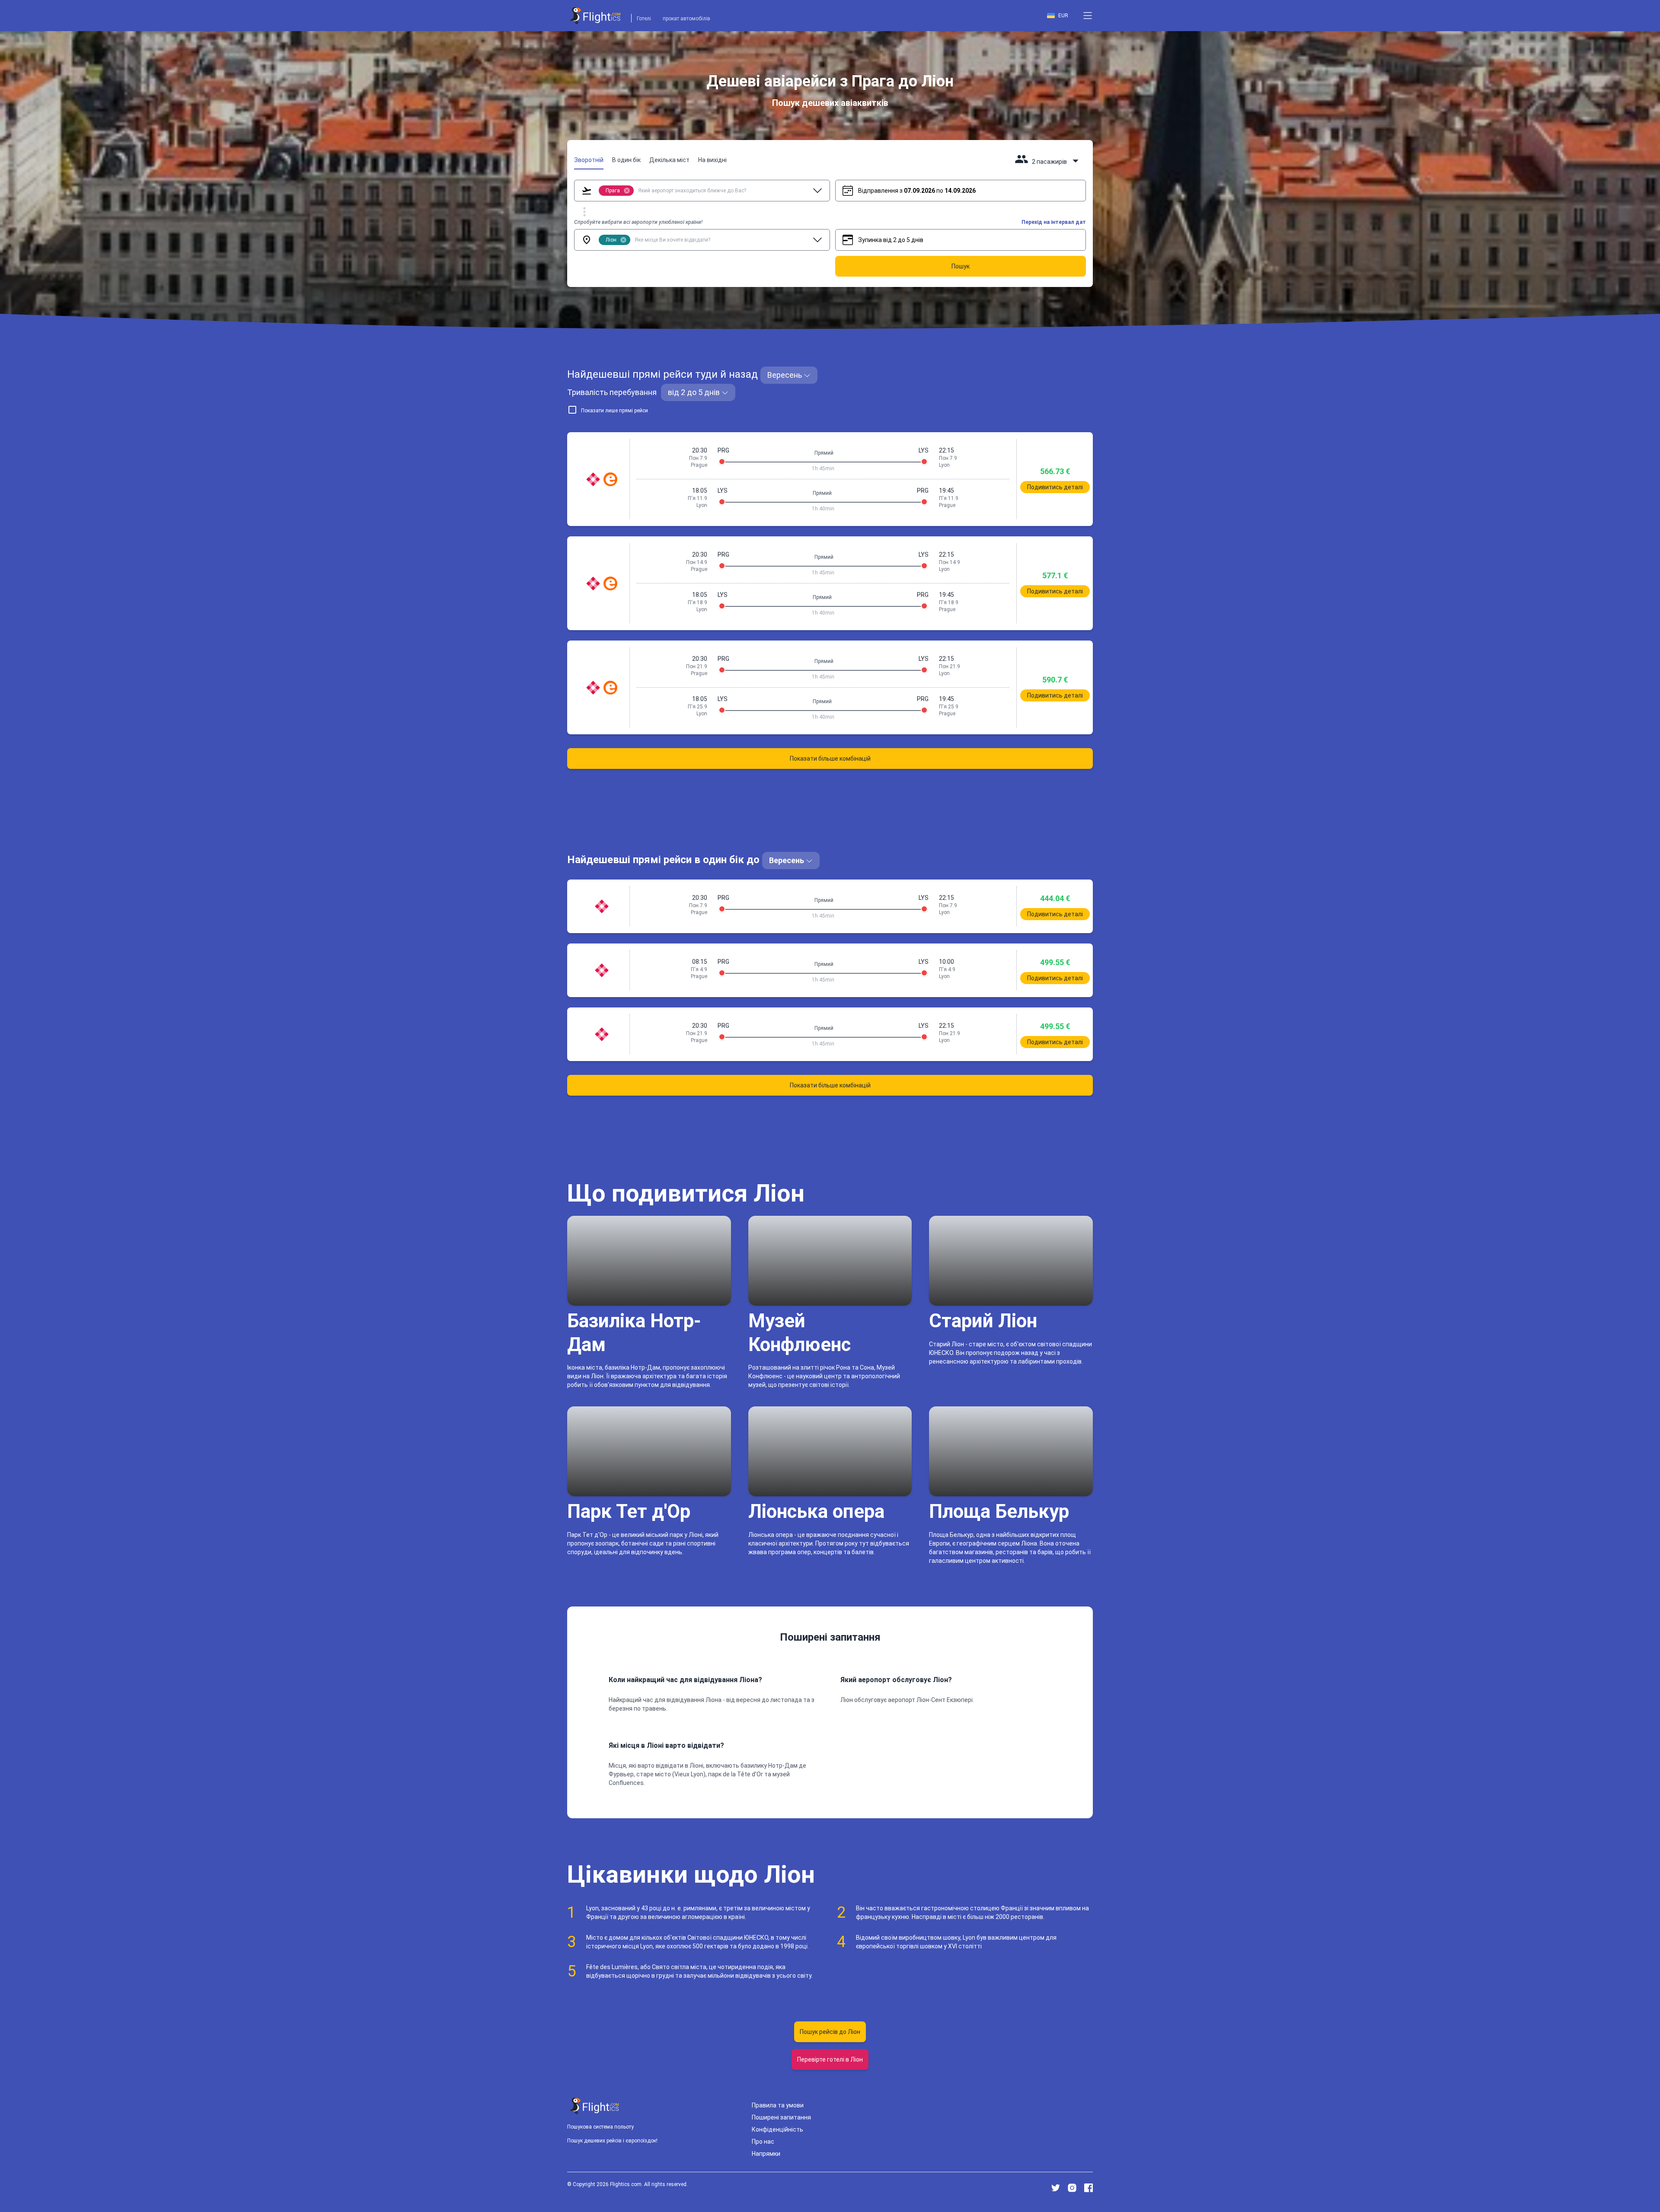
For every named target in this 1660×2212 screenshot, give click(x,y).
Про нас (763, 2142)
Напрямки (766, 2154)
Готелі (644, 19)
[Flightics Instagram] (1072, 2188)
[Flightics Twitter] (1056, 2188)
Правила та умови (778, 2105)
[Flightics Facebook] (1089, 2188)
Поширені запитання (781, 2117)
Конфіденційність (777, 2129)
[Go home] (595, 2106)
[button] (1088, 16)
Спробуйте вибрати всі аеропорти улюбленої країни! (638, 222)
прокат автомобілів (686, 19)
